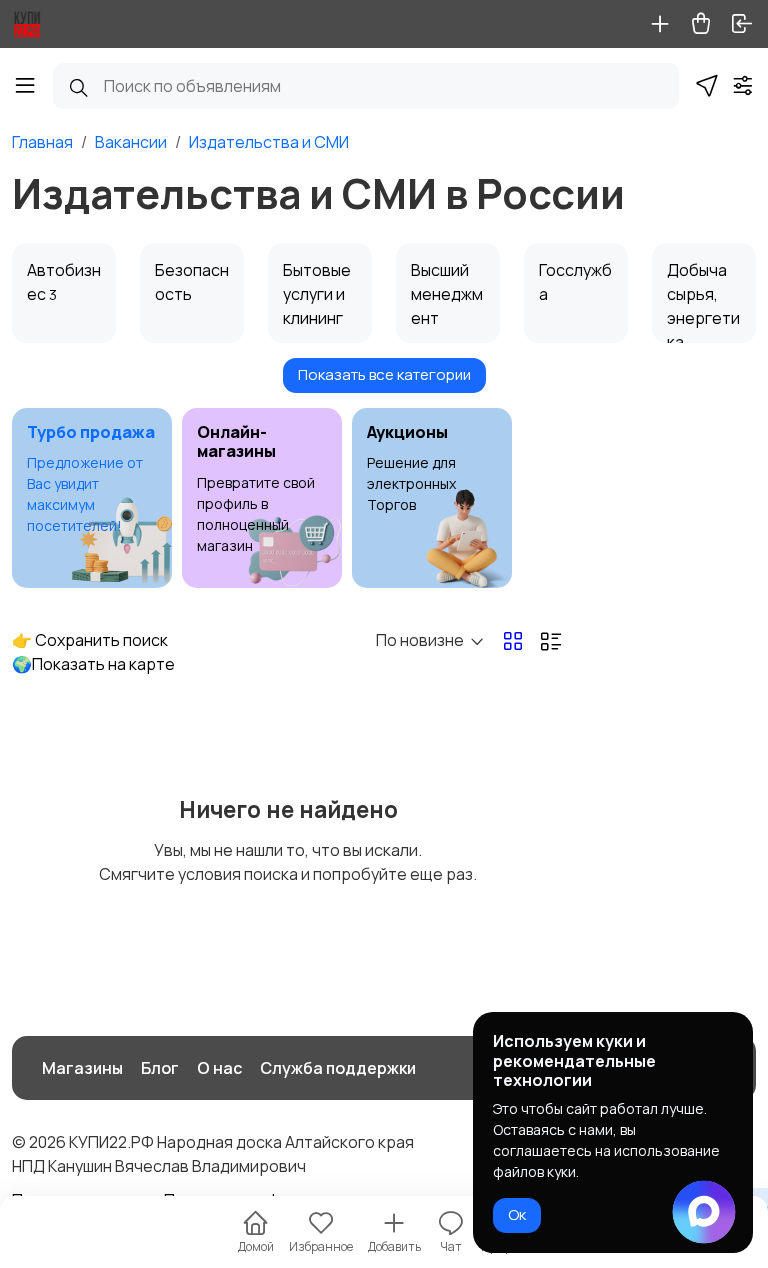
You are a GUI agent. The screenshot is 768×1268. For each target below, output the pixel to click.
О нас (219, 1068)
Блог (160, 1068)
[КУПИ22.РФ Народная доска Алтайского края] (27, 24)
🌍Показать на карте (93, 664)
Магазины (82, 1068)
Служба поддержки (338, 1068)
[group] (92, 498)
